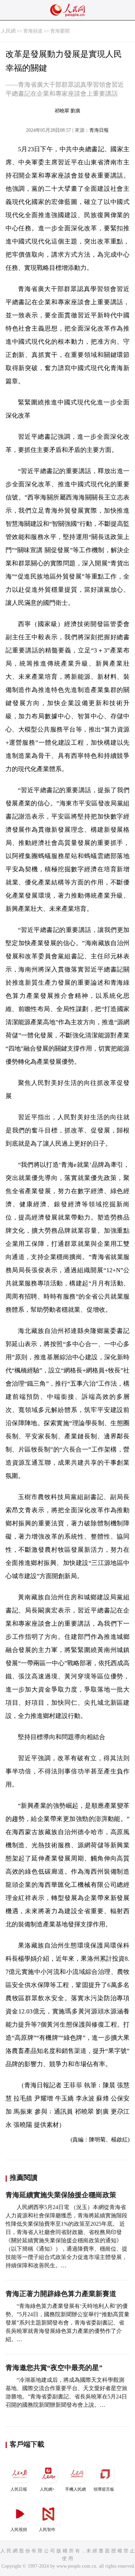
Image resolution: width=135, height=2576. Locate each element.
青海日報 (99, 130)
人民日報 (19, 2489)
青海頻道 (33, 31)
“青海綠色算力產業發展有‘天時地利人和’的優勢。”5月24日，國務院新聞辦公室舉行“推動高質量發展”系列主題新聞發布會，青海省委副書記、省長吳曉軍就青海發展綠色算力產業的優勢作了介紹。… (67, 2323)
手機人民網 (75, 2489)
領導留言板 (104, 2489)
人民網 (8, 31)
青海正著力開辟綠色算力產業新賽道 (61, 2294)
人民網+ (47, 2489)
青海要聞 (60, 31)
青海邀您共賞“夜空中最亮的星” (54, 2368)
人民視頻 (19, 2530)
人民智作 (47, 2530)
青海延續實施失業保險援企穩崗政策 (61, 2195)
